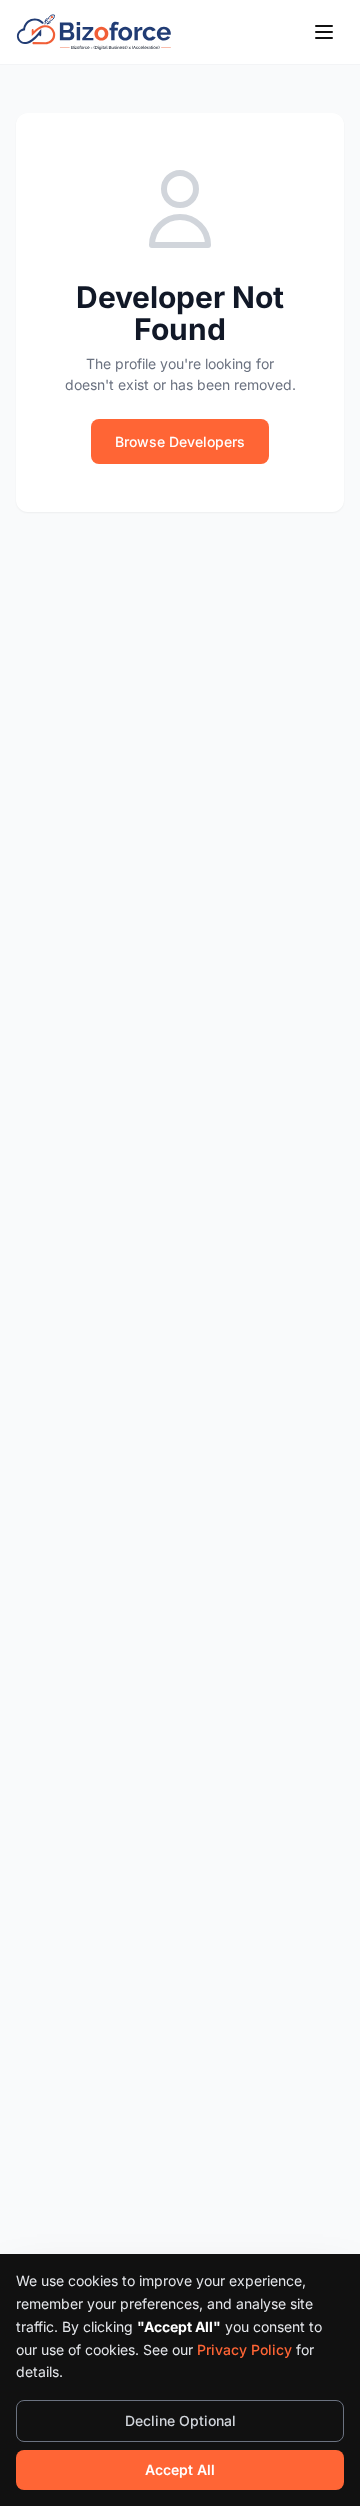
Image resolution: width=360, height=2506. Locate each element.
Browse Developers (180, 441)
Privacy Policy (244, 2349)
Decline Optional (180, 2420)
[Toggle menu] (324, 32)
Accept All (180, 2469)
